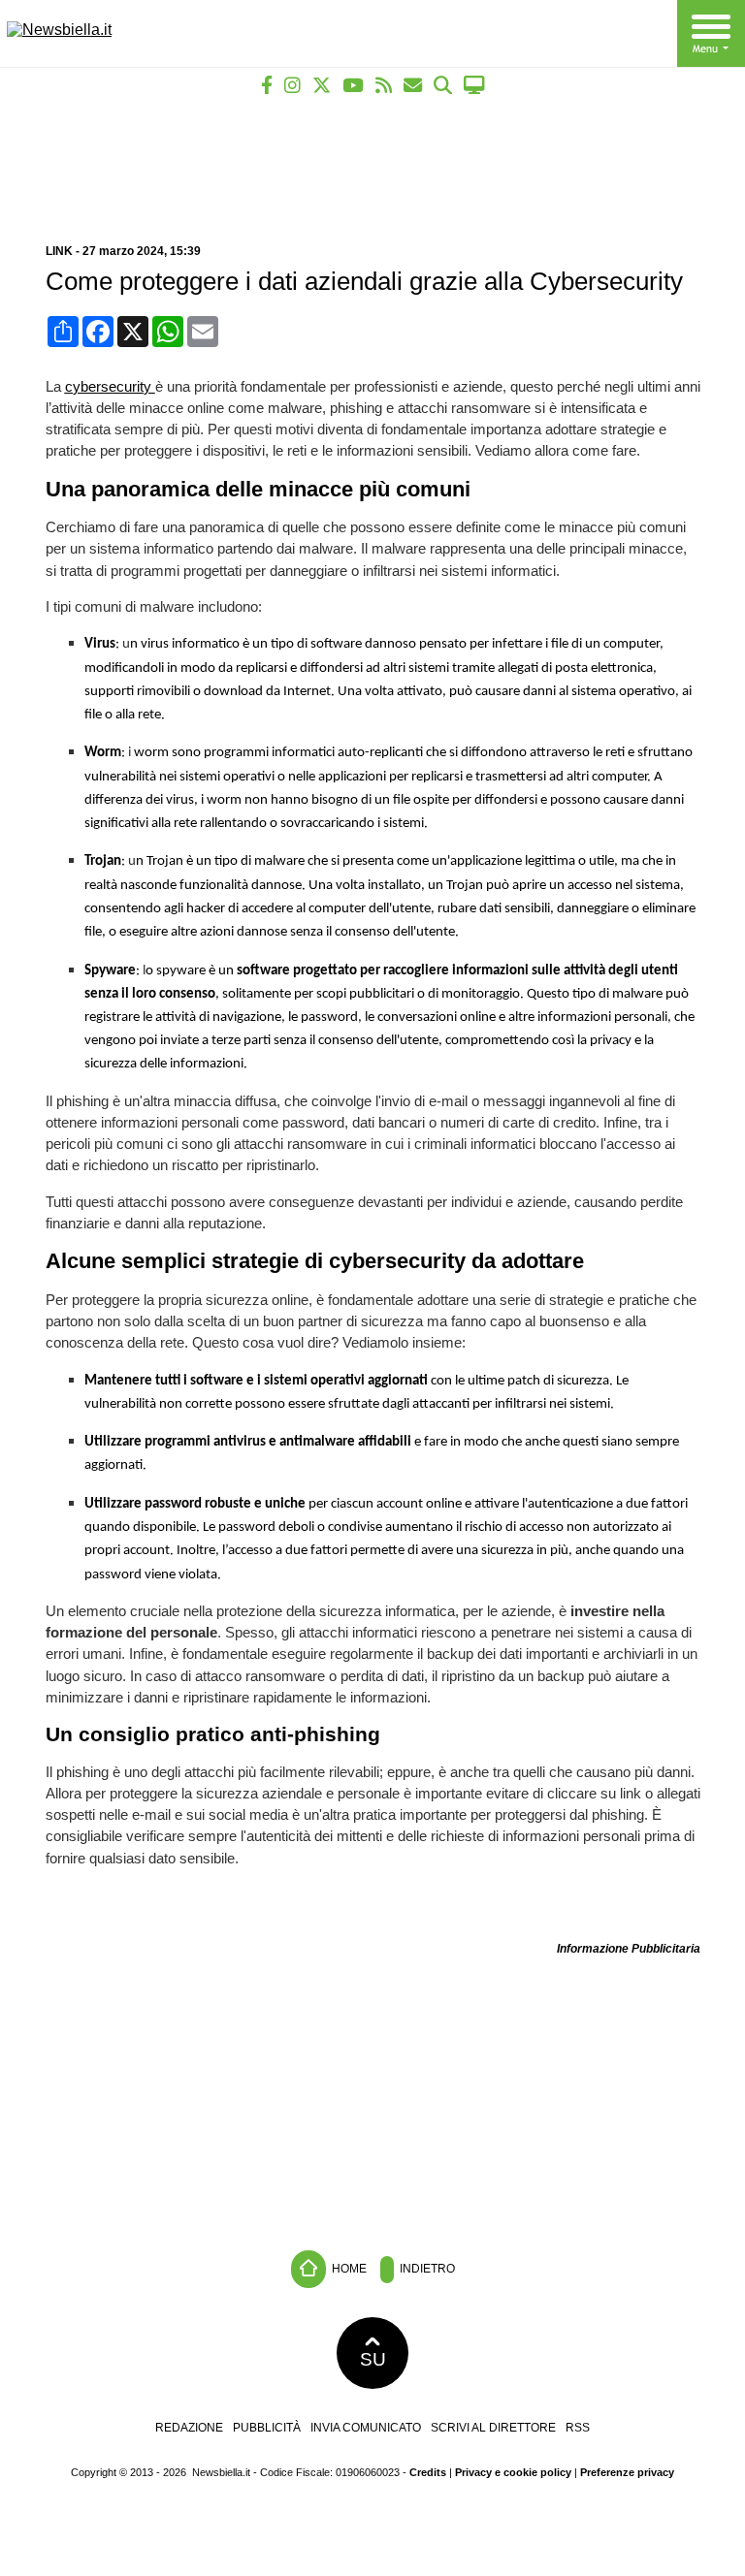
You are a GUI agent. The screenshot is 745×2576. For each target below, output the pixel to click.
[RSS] (384, 85)
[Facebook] (267, 85)
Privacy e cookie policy (513, 2472)
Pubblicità (267, 2428)
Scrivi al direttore (493, 2428)
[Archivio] (443, 85)
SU (373, 2359)
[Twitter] (322, 85)
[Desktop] (474, 85)
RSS (578, 2428)
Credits (428, 2472)
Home (348, 2269)
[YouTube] (353, 85)
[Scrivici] (413, 85)
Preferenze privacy (627, 2472)
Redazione (189, 2428)
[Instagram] (292, 85)
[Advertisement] (372, 162)
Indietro (426, 2269)
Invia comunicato (366, 2428)
